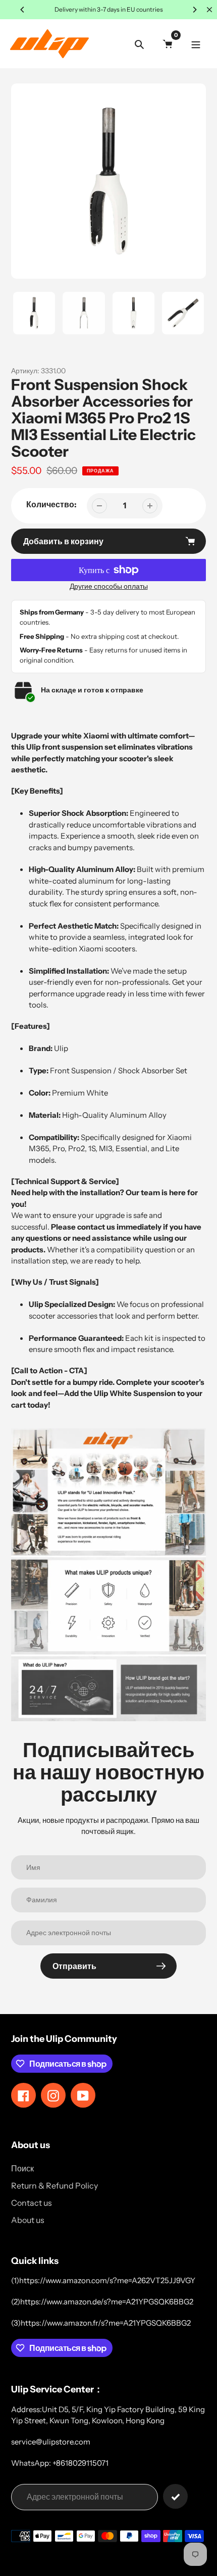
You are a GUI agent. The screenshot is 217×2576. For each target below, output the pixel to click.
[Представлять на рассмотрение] (175, 2496)
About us (28, 2220)
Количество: (51, 504)
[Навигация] (196, 44)
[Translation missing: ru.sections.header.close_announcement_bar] (209, 10)
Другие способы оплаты (109, 586)
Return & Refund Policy (55, 2186)
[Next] (194, 10)
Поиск (22, 2168)
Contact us (32, 2203)
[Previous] (23, 10)
